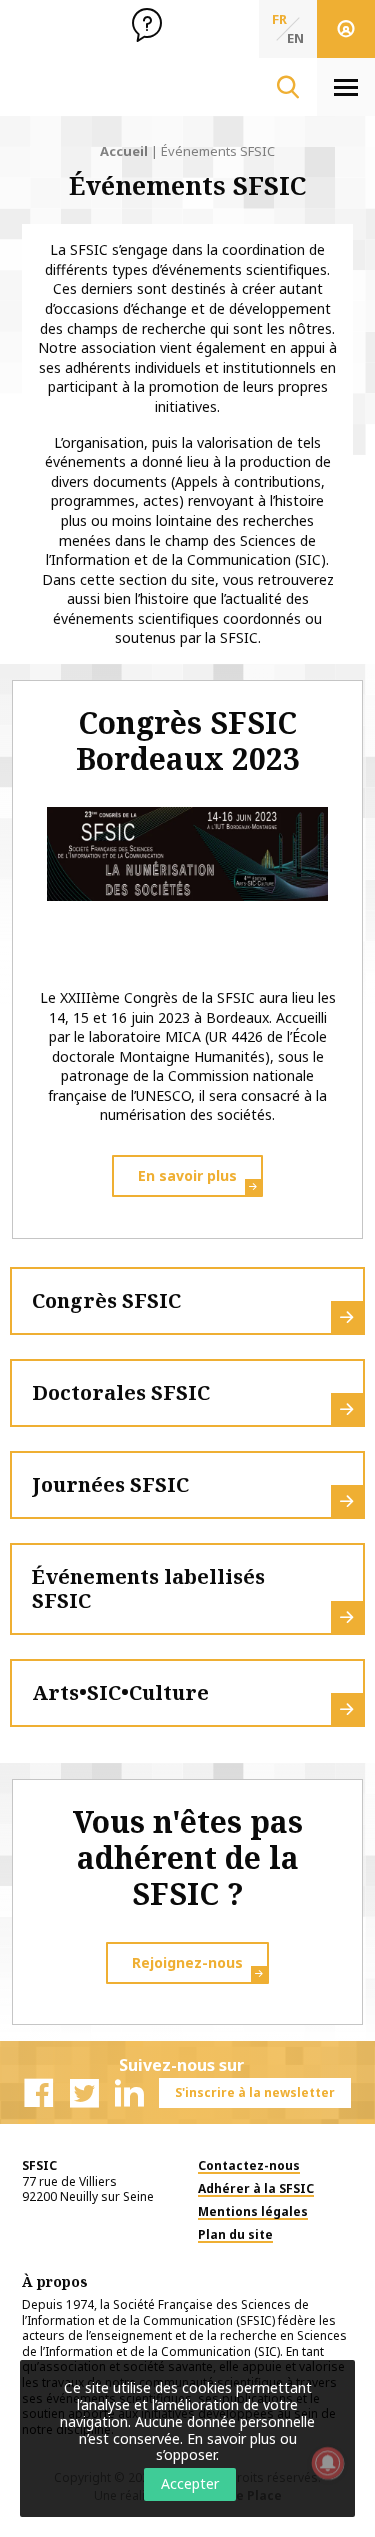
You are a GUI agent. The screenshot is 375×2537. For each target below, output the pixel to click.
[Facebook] (39, 2093)
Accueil (124, 151)
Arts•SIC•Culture (120, 1692)
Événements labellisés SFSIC (148, 1588)
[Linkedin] (129, 2093)
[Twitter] (84, 2093)
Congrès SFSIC (106, 1300)
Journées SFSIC (110, 1484)
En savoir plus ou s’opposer (226, 2447)
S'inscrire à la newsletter (255, 2092)
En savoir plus (187, 1175)
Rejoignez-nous (187, 1962)
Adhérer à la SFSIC (256, 2188)
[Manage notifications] (328, 2463)
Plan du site (235, 2234)
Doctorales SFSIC (121, 1392)
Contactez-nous (249, 2165)
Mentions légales (253, 2211)
